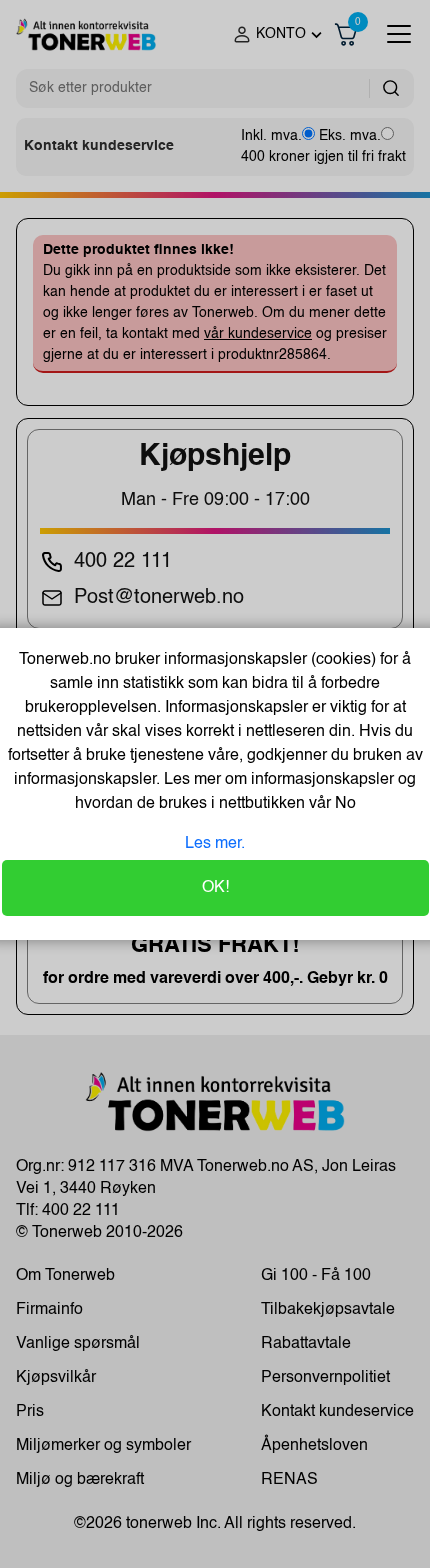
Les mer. (215, 844)
